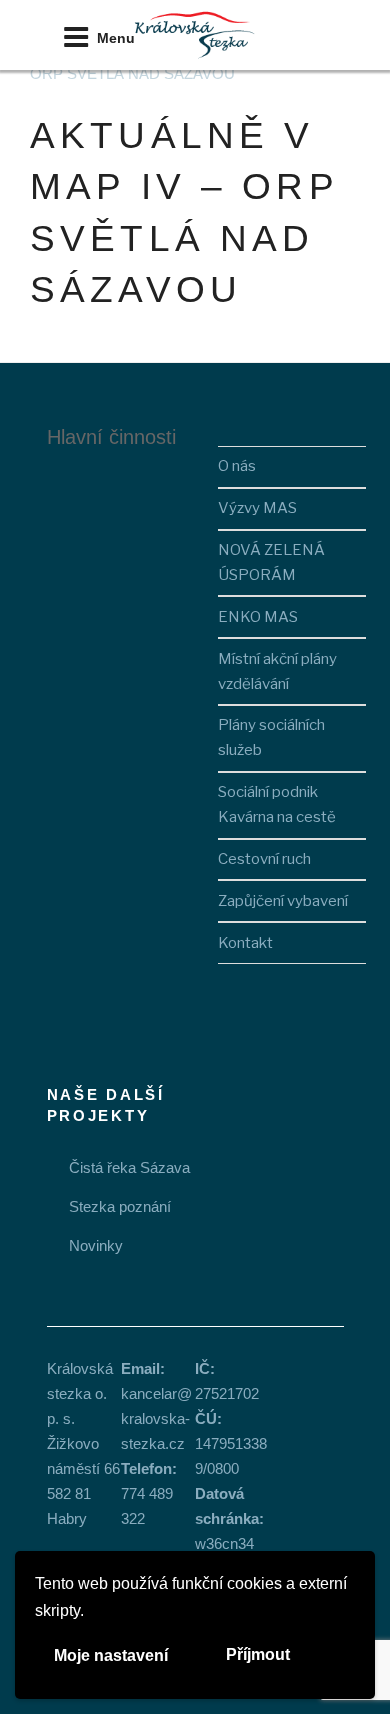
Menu (116, 38)
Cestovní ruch (264, 859)
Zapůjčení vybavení (283, 901)
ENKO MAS (258, 617)
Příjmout (258, 1654)
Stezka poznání (120, 1206)
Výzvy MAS (257, 508)
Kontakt (245, 943)
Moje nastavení (111, 1655)
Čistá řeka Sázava (129, 1167)
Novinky (96, 1245)
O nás (237, 466)
